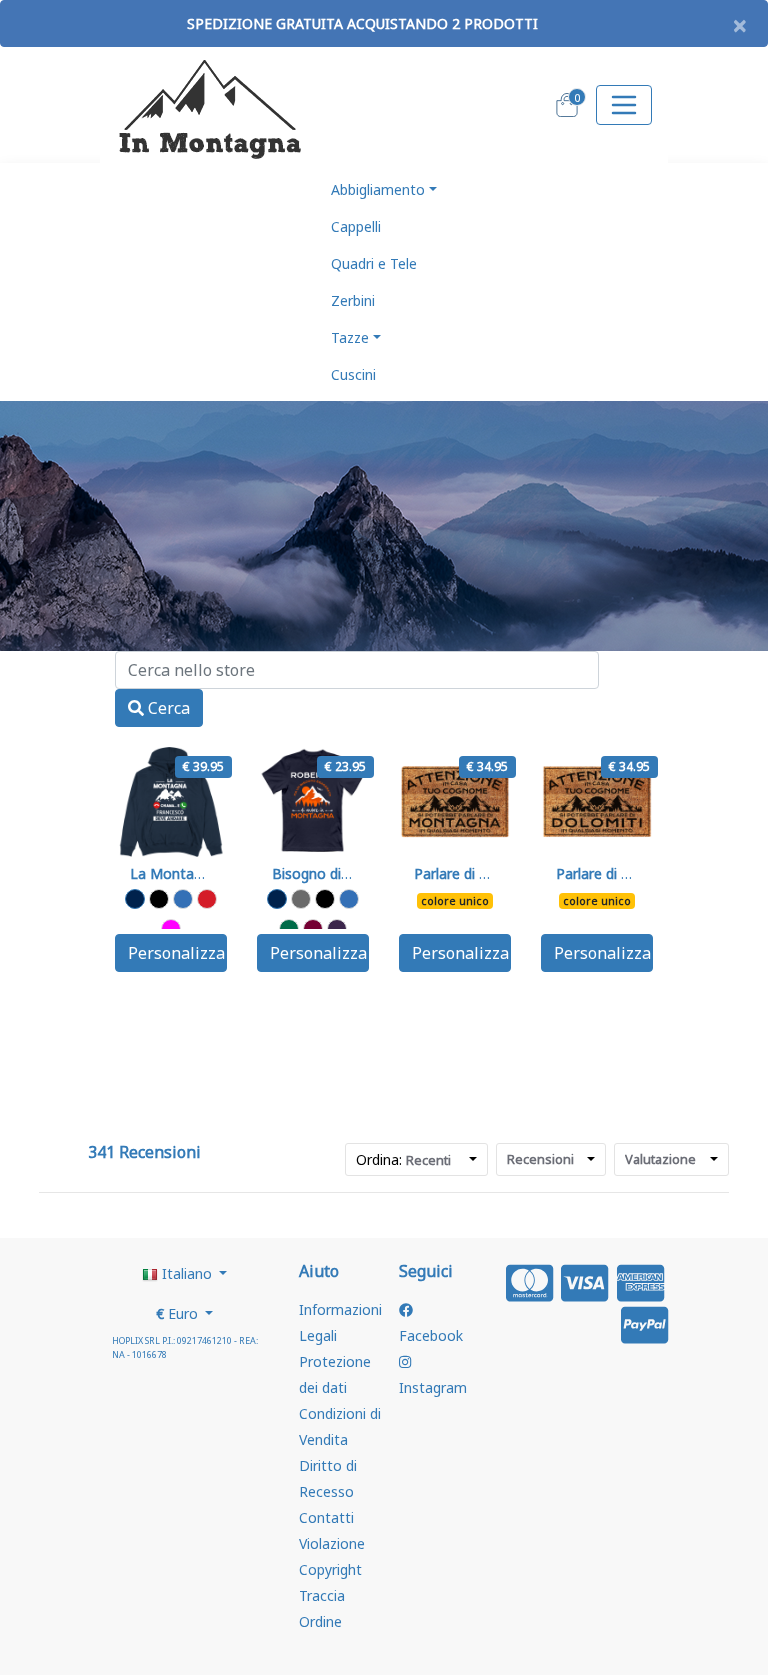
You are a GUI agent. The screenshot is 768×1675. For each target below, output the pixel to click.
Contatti (326, 1517)
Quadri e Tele (374, 263)
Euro (179, 1313)
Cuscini (353, 374)
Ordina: (403, 1159)
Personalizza (176, 953)
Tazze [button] (350, 337)
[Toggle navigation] (624, 105)
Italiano (187, 1273)
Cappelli (356, 226)
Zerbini (353, 300)
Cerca (167, 708)
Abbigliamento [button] (378, 189)
